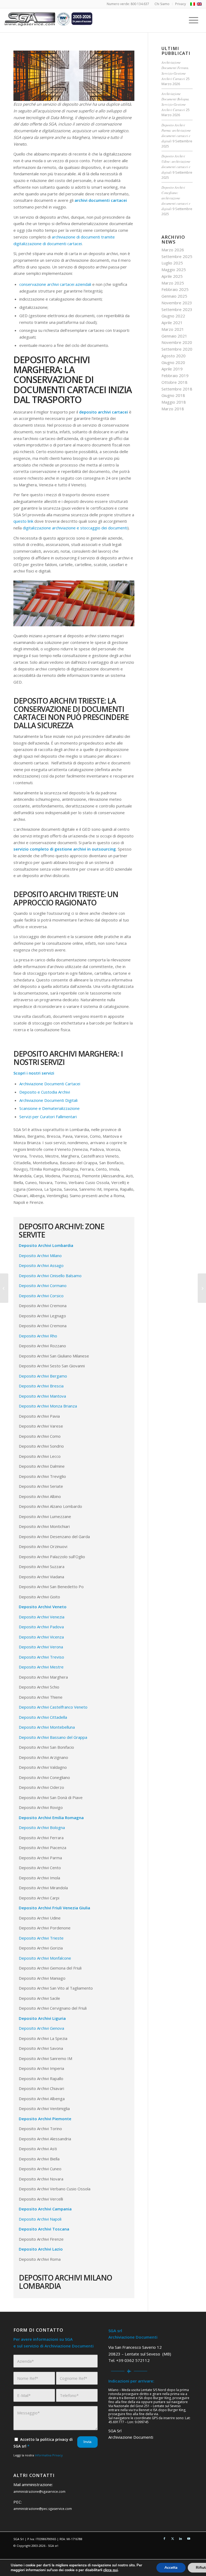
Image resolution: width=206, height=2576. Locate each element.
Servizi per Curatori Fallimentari (48, 1117)
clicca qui (111, 2570)
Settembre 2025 (177, 256)
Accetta (171, 2568)
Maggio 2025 (174, 270)
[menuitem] (162, 4)
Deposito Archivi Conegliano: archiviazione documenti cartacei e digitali (176, 198)
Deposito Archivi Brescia (41, 1386)
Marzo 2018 (173, 409)
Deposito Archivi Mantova (42, 1396)
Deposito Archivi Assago (41, 1265)
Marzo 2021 (173, 329)
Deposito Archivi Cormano (43, 1285)
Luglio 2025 (172, 263)
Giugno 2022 (173, 316)
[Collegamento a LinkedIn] (181, 2539)
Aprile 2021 (172, 323)
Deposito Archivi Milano (40, 1255)
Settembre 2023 (177, 309)
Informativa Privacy (49, 2455)
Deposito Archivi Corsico (41, 1296)
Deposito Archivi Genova (41, 2028)
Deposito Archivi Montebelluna (47, 1727)
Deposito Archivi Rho (38, 1336)
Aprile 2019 (172, 369)
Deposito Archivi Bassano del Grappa (53, 1737)
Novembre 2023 (177, 303)
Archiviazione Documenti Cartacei (50, 1084)
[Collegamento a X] (172, 2539)
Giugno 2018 (173, 395)
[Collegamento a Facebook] (164, 2539)
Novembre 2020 (177, 342)
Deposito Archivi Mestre (41, 1667)
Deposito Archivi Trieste (41, 1938)
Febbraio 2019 (175, 375)
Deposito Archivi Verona (41, 1647)
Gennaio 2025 (174, 296)
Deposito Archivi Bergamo (43, 1376)
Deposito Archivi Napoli (40, 2219)
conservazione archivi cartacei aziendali (55, 284)
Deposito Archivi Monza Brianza (48, 1406)
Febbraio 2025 (175, 289)
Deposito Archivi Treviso (41, 1657)
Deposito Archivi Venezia (42, 1617)
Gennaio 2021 (174, 336)
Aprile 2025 (172, 276)
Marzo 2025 (173, 283)
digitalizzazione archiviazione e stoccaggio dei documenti (75, 528)
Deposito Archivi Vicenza (41, 1637)
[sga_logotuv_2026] (48, 20)
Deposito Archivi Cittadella (43, 1717)
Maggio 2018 (174, 402)
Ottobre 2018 (174, 382)
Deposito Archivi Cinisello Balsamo (50, 1276)
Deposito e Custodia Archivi (45, 1092)
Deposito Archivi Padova (41, 1627)
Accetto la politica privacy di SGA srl (43, 2443)
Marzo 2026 (173, 250)
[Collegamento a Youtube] (189, 2539)
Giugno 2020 (173, 362)
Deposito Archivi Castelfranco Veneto (53, 1707)
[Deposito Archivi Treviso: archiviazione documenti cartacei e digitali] (4, 1288)
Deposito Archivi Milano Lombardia (65, 2282)
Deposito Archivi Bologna (42, 1827)
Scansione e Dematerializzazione (49, 1108)
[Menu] (194, 20)
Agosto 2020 (174, 356)
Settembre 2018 (177, 389)
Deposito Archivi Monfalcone (45, 1958)
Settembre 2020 (177, 349)
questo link (23, 521)
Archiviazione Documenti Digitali (48, 1100)
